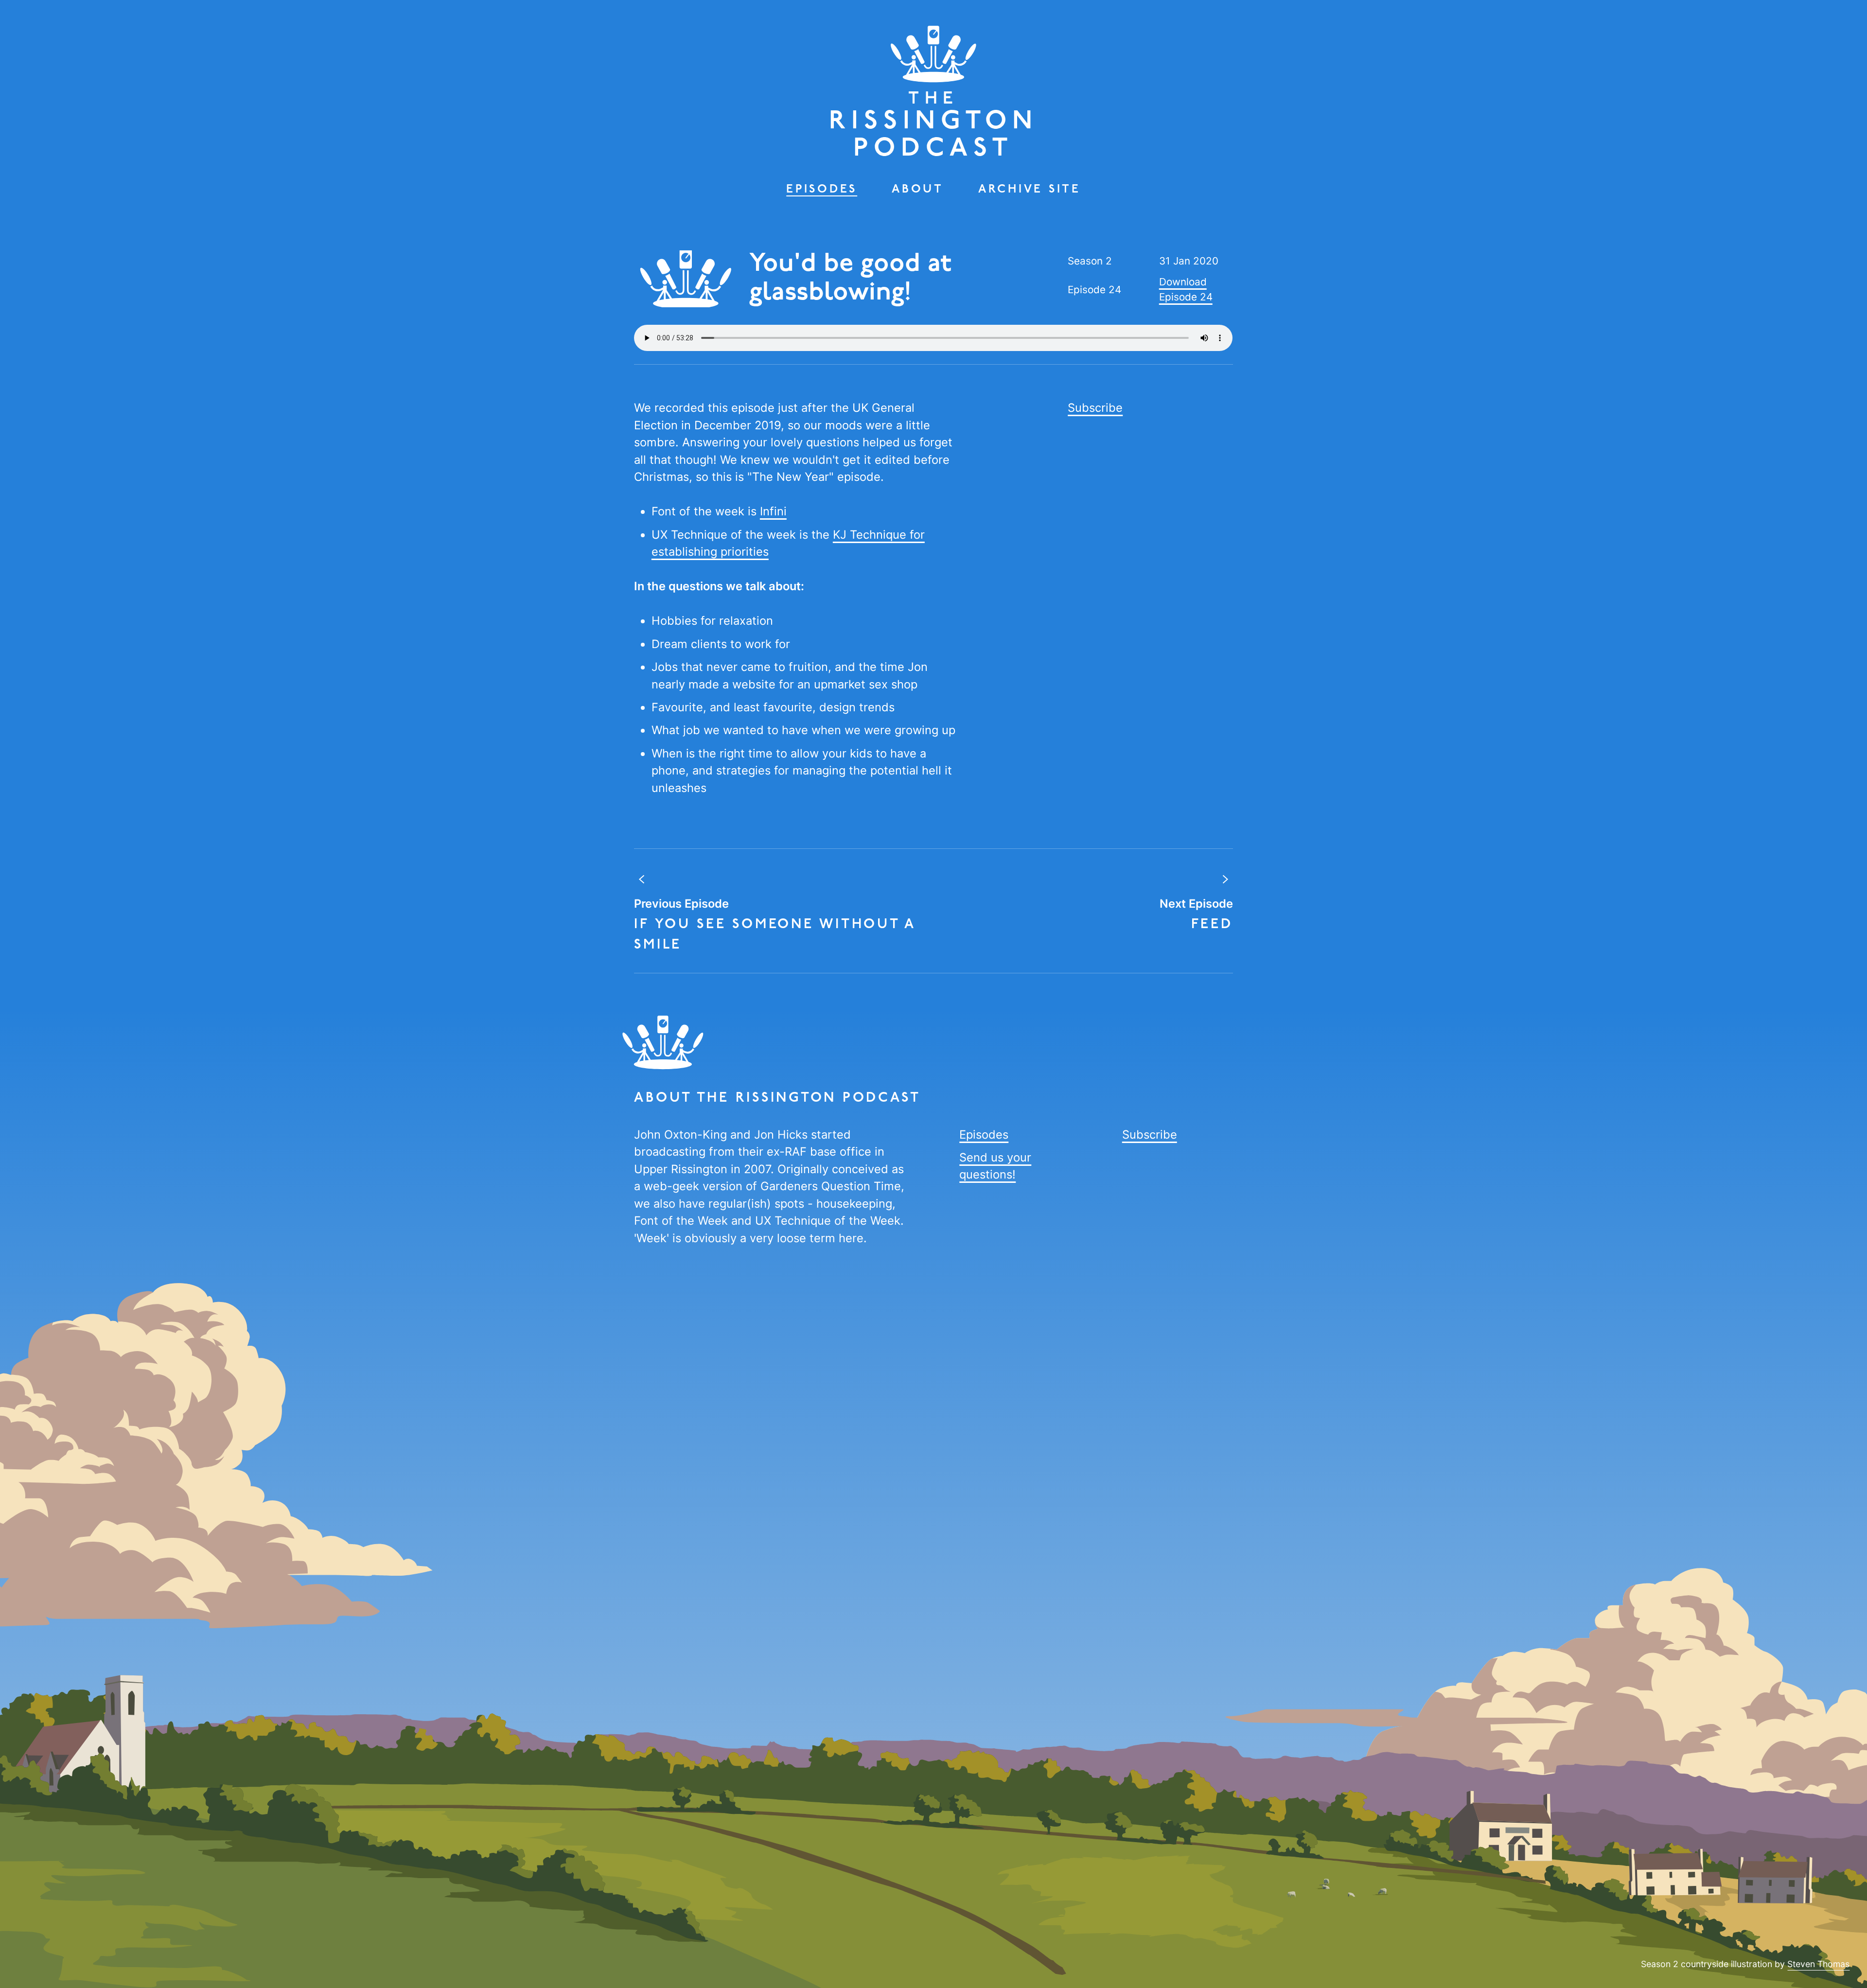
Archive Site (1030, 190)
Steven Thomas (1818, 1964)
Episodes (822, 190)
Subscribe (1095, 408)
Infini (773, 511)
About (918, 190)
